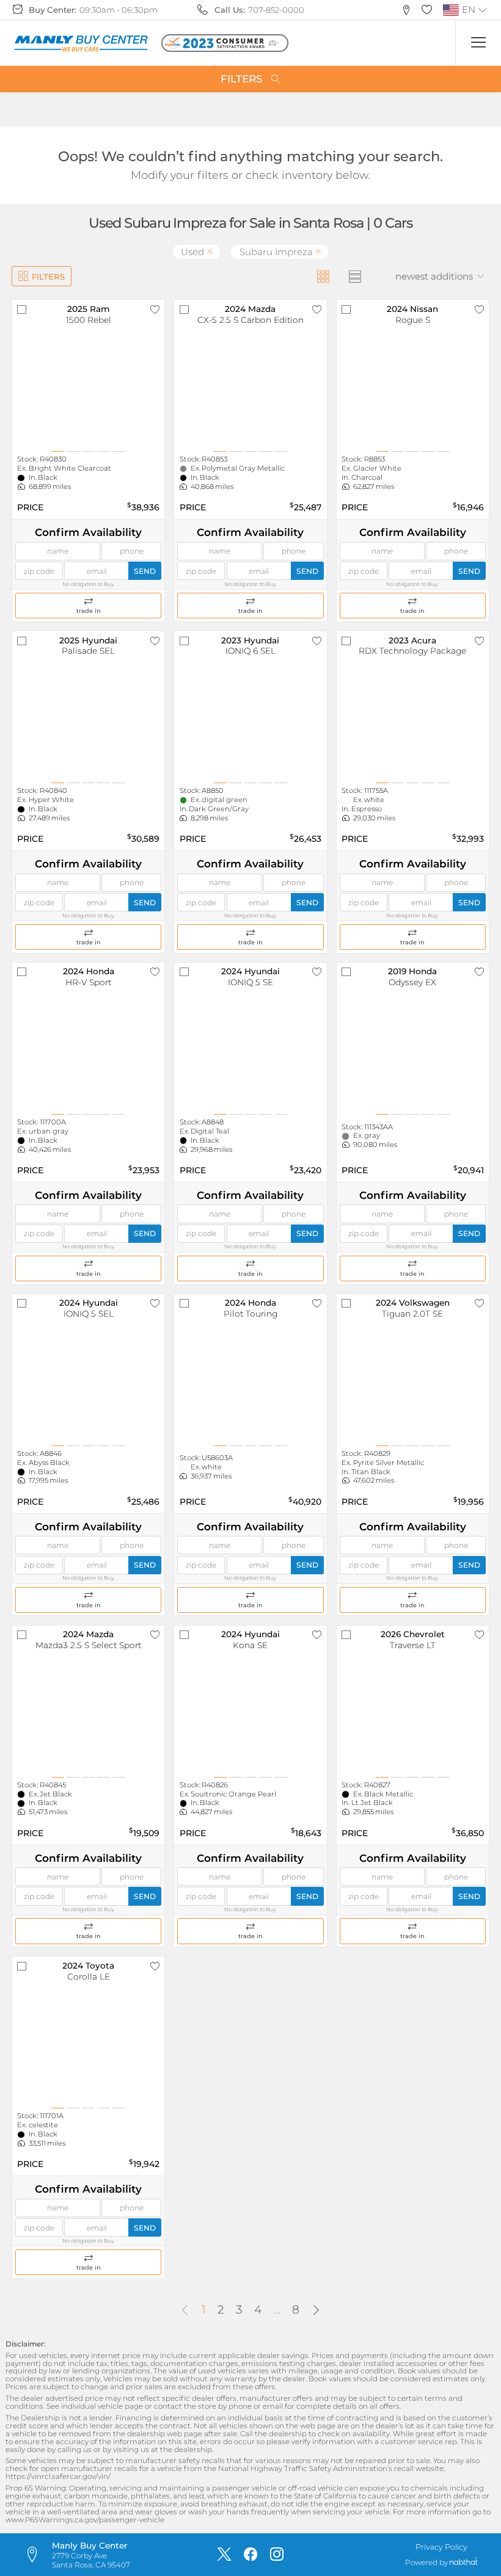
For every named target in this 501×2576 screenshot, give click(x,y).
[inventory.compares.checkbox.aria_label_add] (22, 310)
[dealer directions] (38, 2555)
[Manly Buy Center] (81, 43)
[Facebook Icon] (250, 2555)
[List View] (355, 276)
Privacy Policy (441, 2547)
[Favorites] (427, 10)
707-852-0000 (276, 10)
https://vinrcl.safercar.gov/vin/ (58, 2477)
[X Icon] (224, 2555)
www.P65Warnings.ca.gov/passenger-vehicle (85, 2520)
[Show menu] (478, 43)
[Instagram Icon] (277, 2555)
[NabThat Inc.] (464, 2563)
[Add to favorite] (155, 310)
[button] (407, 10)
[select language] (483, 10)
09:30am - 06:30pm (119, 10)
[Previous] (185, 2311)
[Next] (316, 2311)
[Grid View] (323, 276)
